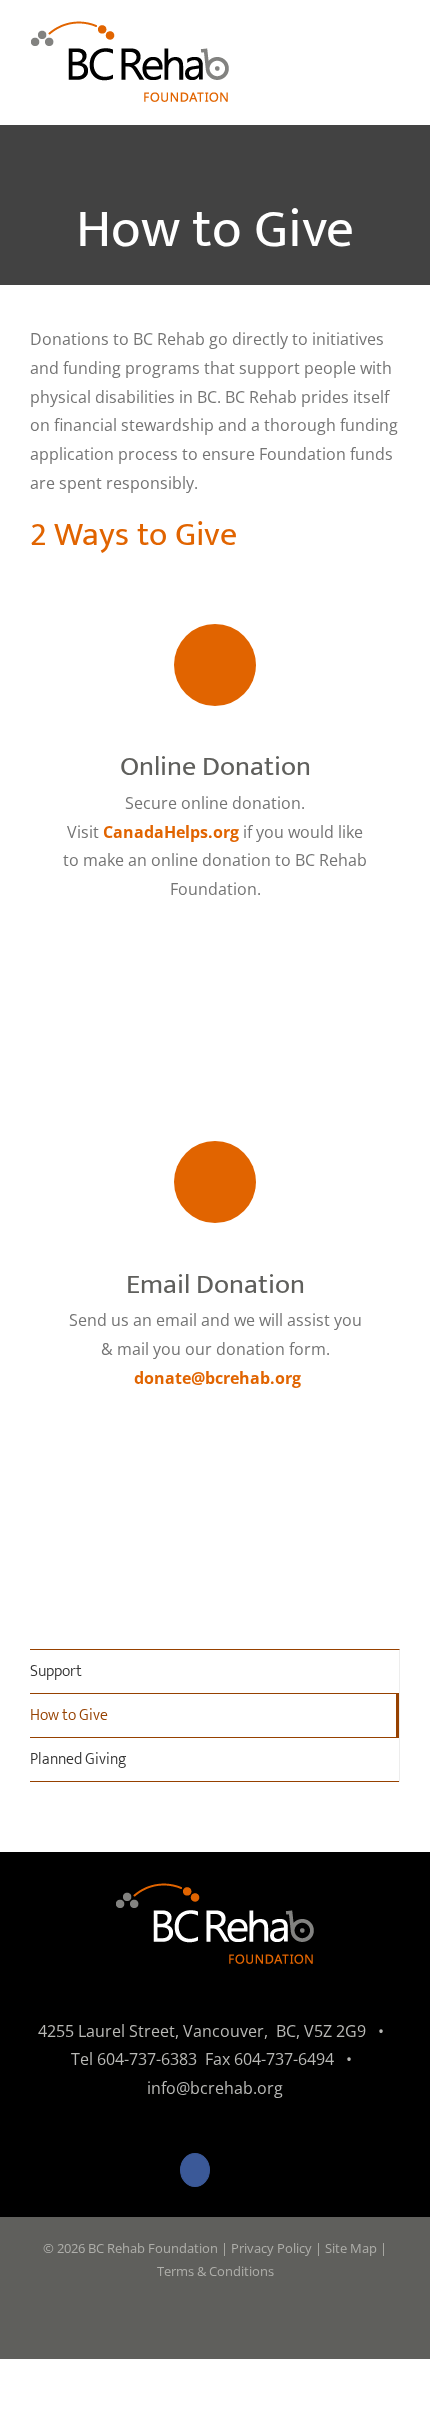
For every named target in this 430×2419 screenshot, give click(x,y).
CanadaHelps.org (171, 832)
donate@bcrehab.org (217, 1378)
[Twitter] (236, 2170)
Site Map (351, 2248)
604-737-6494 (284, 2059)
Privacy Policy (271, 2248)
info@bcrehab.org (215, 2088)
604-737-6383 (147, 2059)
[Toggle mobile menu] (392, 60)
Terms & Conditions (215, 2271)
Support (56, 1671)
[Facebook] (195, 2170)
